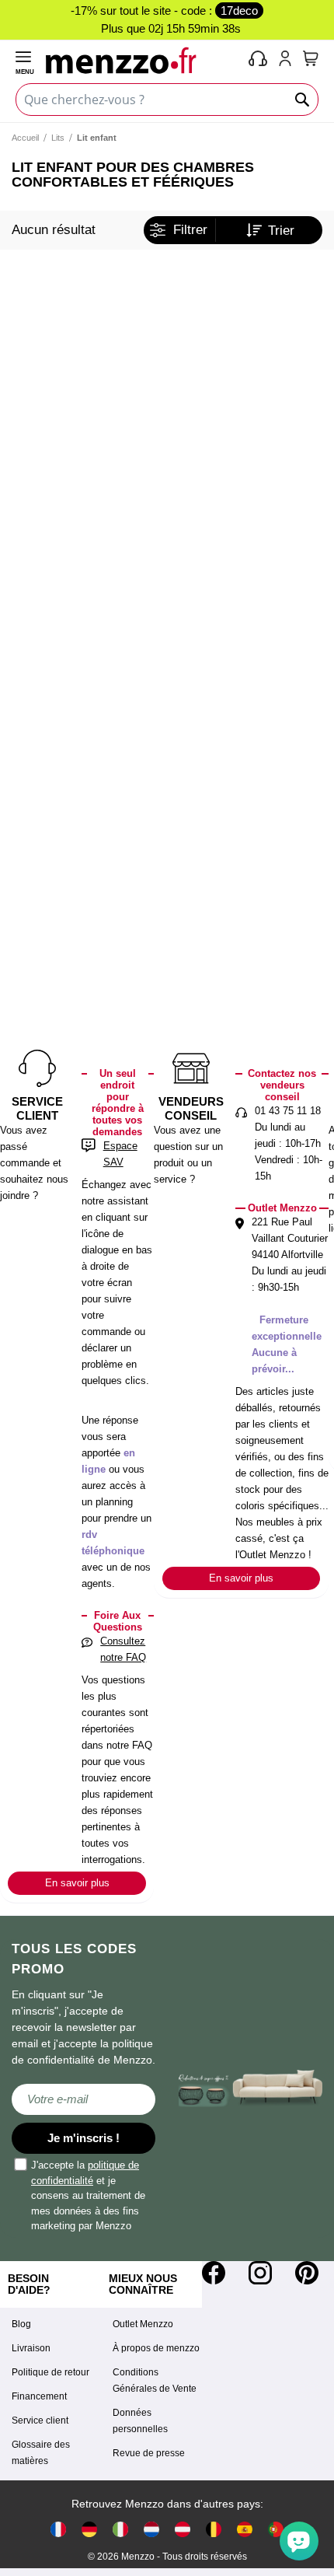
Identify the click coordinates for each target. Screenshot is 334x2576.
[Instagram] (260, 2273)
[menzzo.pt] (276, 2528)
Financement (39, 2396)
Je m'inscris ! (83, 2138)
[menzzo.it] (120, 2528)
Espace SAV (120, 1154)
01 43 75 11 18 (288, 1111)
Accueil (25, 138)
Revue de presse (149, 2453)
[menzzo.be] (214, 2528)
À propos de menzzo (156, 2348)
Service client (40, 2420)
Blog (21, 2324)
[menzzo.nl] (151, 2528)
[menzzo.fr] (58, 2528)
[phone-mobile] (259, 60)
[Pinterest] (307, 2273)
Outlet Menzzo (143, 2324)
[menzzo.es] (245, 2528)
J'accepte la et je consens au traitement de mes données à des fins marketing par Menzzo (88, 2195)
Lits (58, 138)
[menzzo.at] (183, 2528)
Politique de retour (50, 2372)
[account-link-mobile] (288, 60)
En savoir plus (77, 1883)
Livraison (31, 2348)
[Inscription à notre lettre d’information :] (83, 2099)
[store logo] (144, 60)
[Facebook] (214, 2273)
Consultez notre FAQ (123, 1649)
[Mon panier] (311, 58)
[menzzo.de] (89, 2528)
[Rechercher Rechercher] (303, 100)
